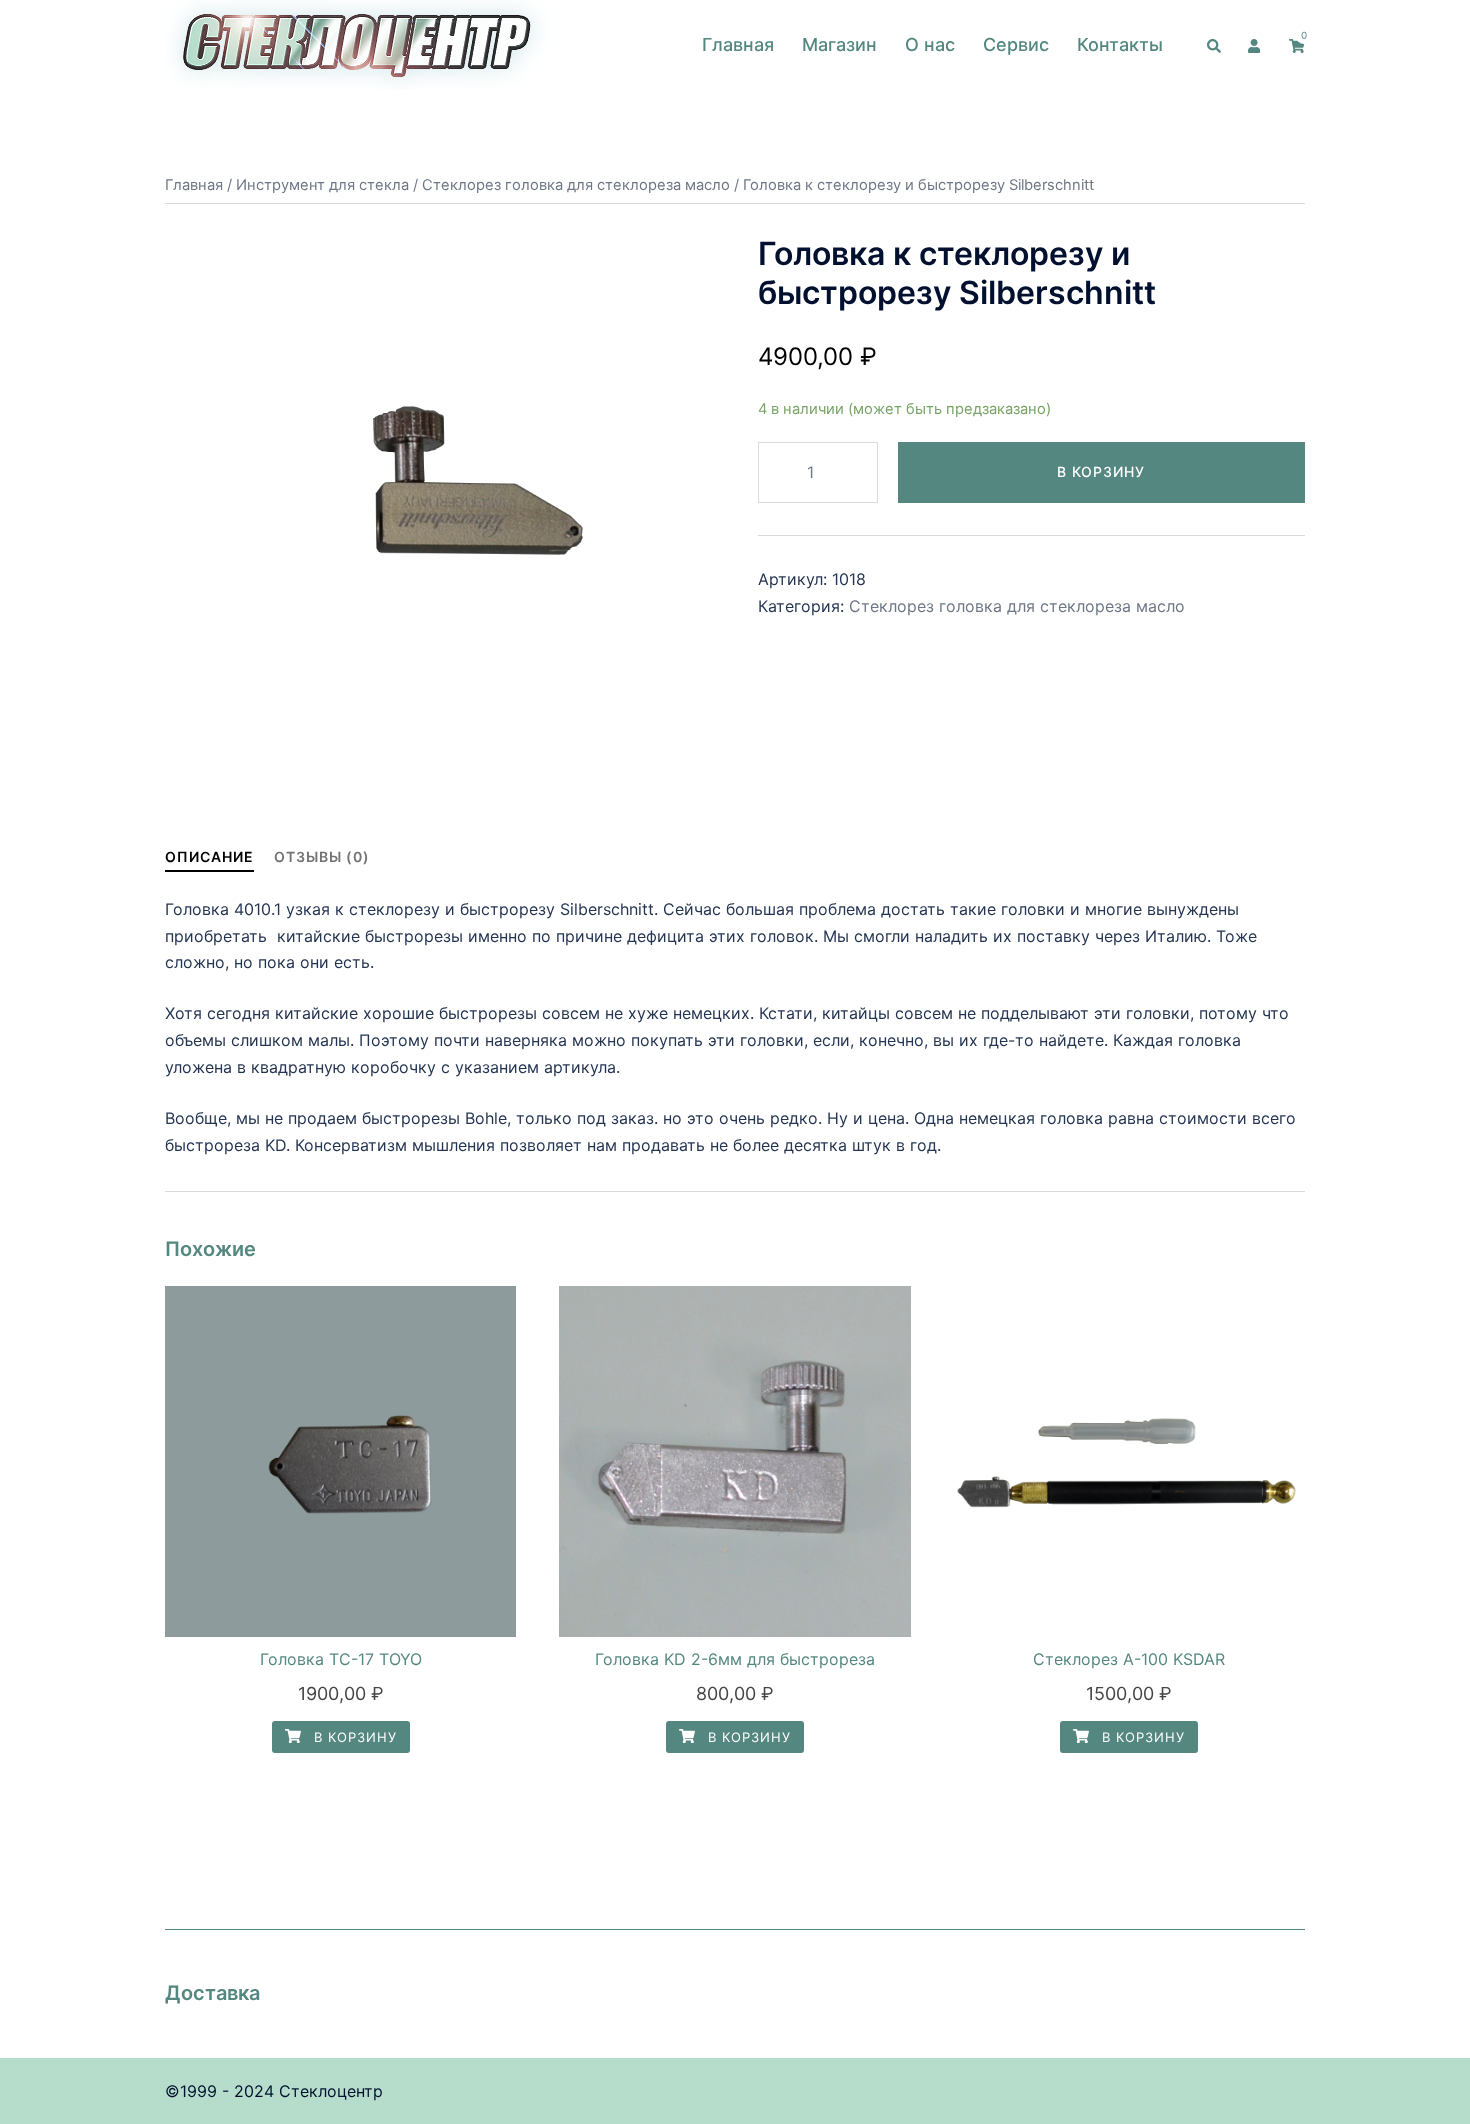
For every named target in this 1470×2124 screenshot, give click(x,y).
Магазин (839, 44)
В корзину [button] (353, 1737)
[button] (1215, 45)
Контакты (1120, 44)
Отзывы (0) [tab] (322, 856)
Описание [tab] (209, 856)
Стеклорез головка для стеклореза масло (576, 185)
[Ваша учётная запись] (1256, 45)
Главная (738, 44)
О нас (930, 44)
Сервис (1016, 44)
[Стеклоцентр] (358, 43)
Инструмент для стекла (322, 185)
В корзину (1101, 471)
